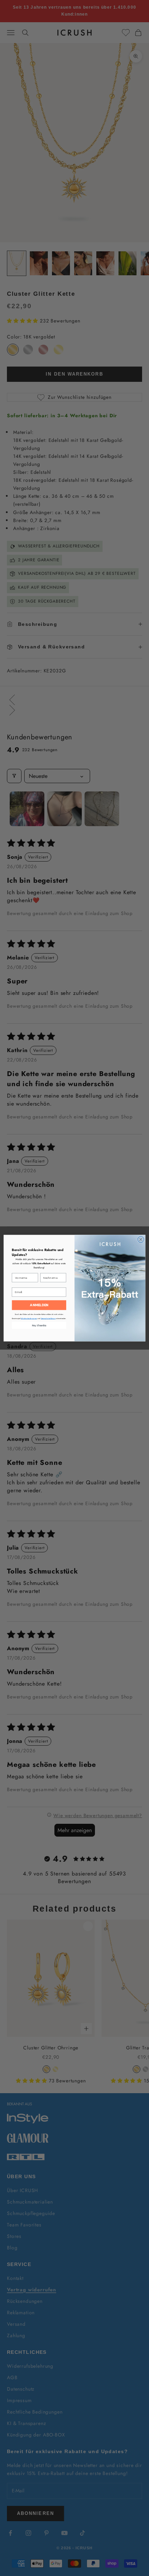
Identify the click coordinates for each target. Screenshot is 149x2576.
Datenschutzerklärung (48, 1319)
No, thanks (39, 1325)
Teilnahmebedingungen (29, 1319)
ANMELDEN (39, 1305)
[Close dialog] (141, 1239)
